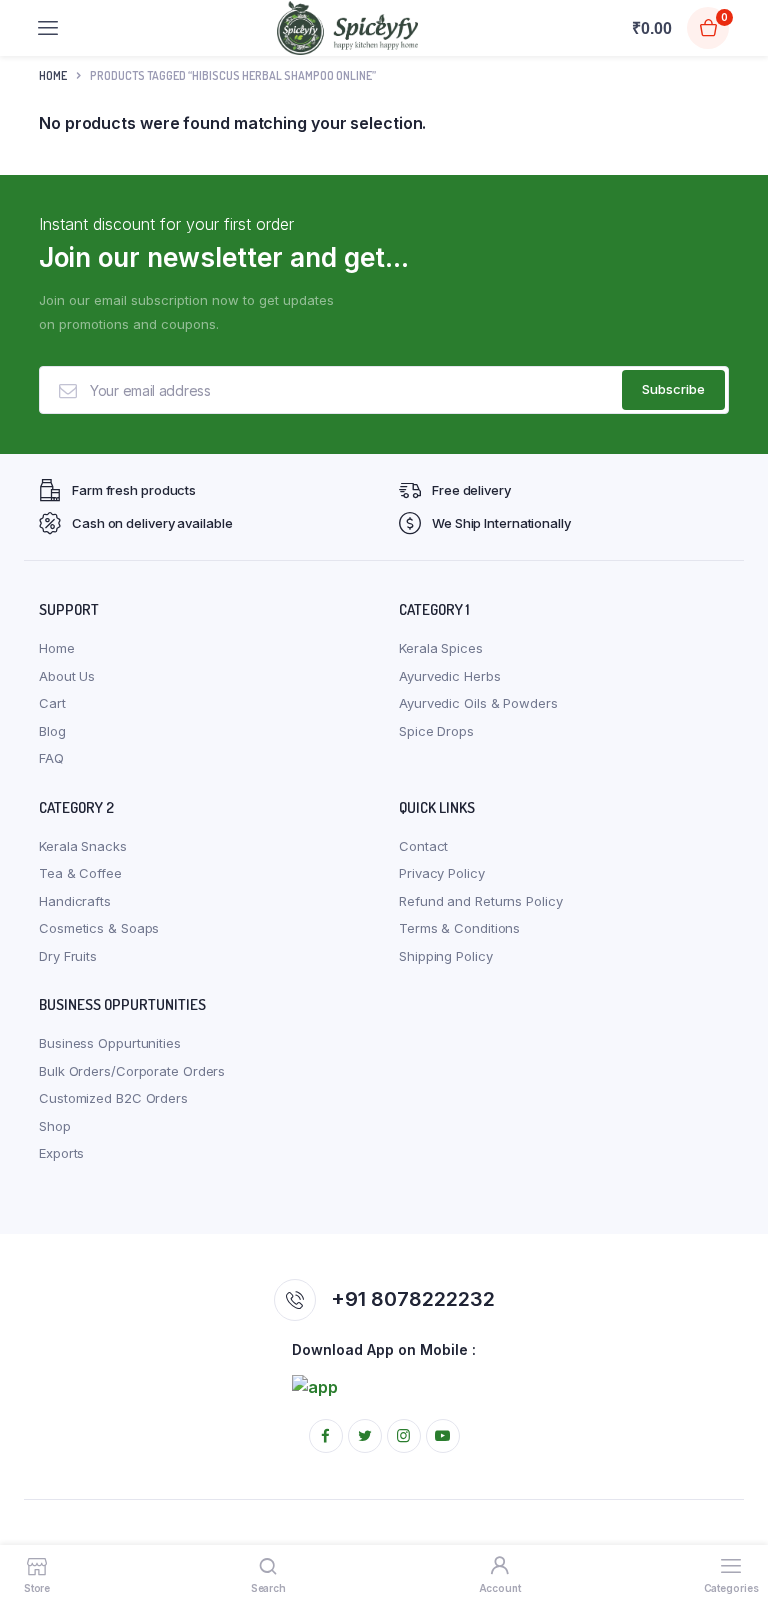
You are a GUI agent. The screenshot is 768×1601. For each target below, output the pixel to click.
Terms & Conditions (459, 928)
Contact (423, 846)
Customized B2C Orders (113, 1098)
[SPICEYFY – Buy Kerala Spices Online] (347, 28)
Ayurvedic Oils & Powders (478, 703)
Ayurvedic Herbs (450, 676)
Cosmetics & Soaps (99, 928)
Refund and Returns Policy (481, 901)
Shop (55, 1126)
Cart (52, 703)
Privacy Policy (442, 873)
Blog (52, 731)
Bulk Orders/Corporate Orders (132, 1071)
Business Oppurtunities (110, 1043)
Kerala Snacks (83, 846)
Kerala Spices (441, 648)
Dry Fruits (68, 956)
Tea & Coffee (80, 873)
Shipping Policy (446, 956)
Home (53, 75)
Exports (61, 1153)
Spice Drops (436, 731)
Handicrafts (75, 901)
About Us (67, 676)
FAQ (51, 758)
